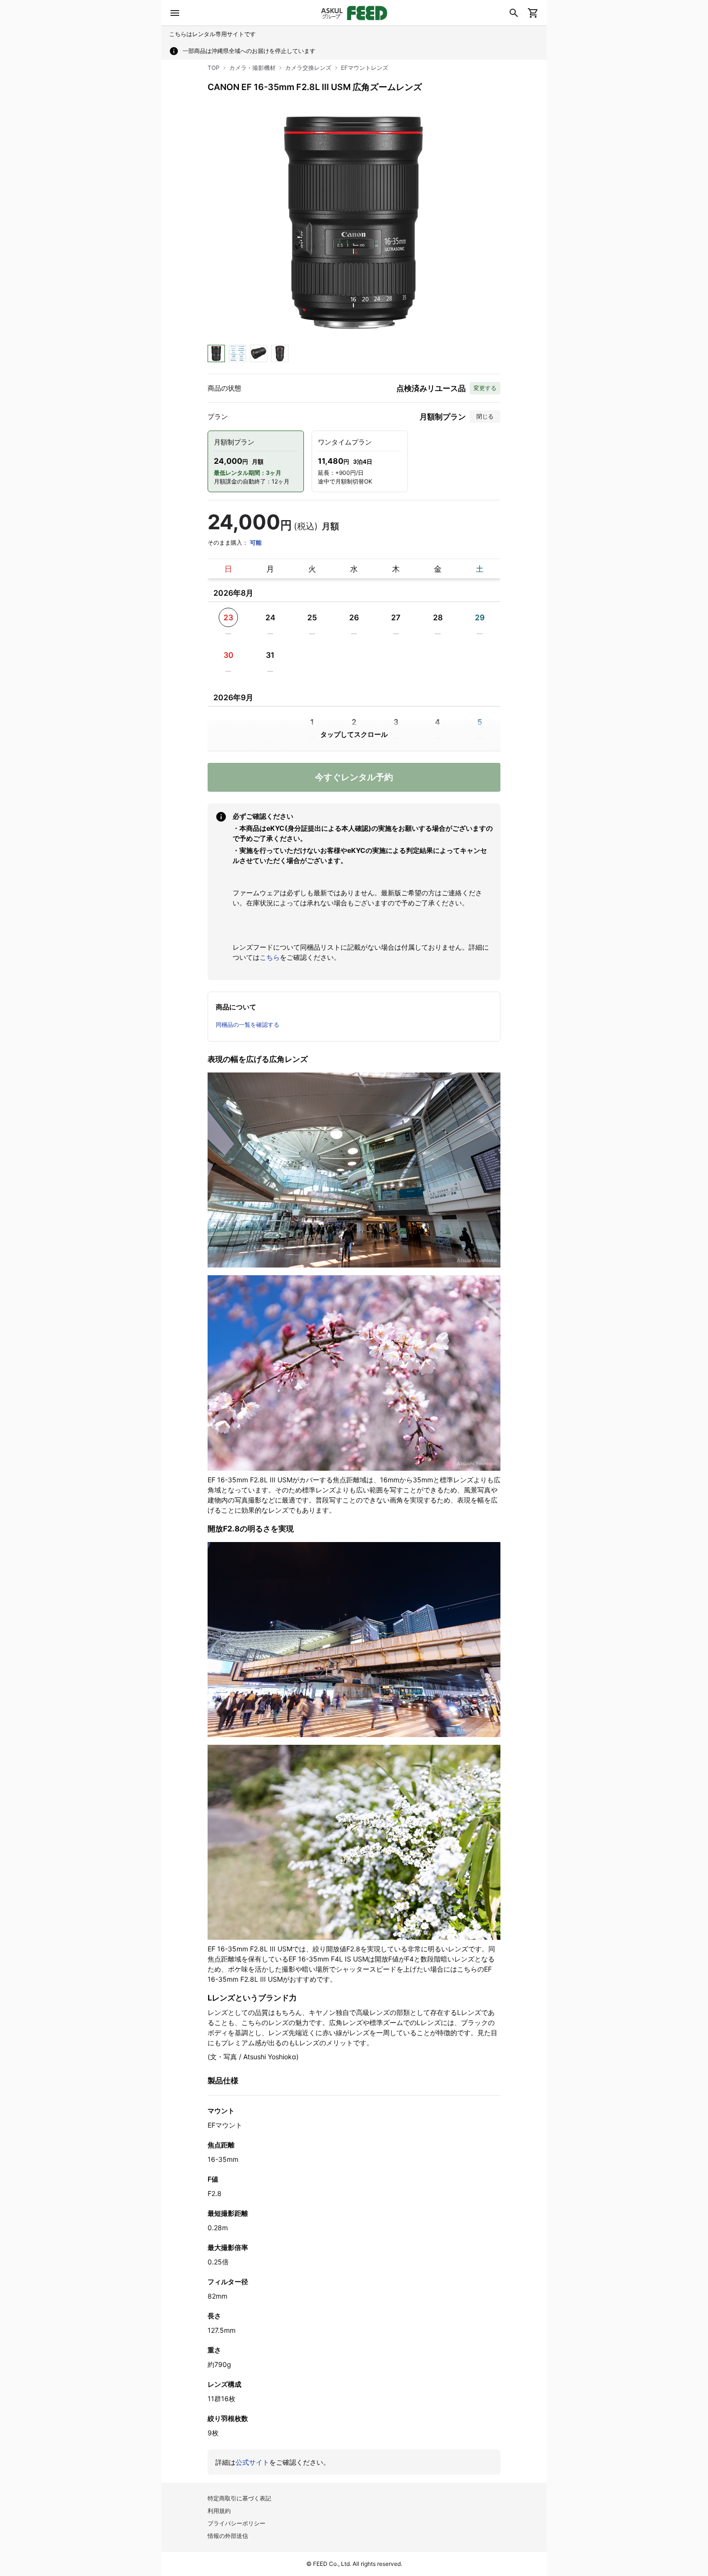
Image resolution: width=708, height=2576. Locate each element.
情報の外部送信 (228, 2536)
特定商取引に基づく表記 (239, 2498)
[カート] (533, 13)
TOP (214, 68)
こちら (270, 957)
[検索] (514, 13)
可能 (256, 543)
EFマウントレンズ (365, 68)
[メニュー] (175, 13)
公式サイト (252, 2462)
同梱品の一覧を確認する (248, 1025)
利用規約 (219, 2511)
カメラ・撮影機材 (252, 68)
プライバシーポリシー (236, 2523)
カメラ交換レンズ (308, 68)
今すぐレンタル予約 (354, 777)
